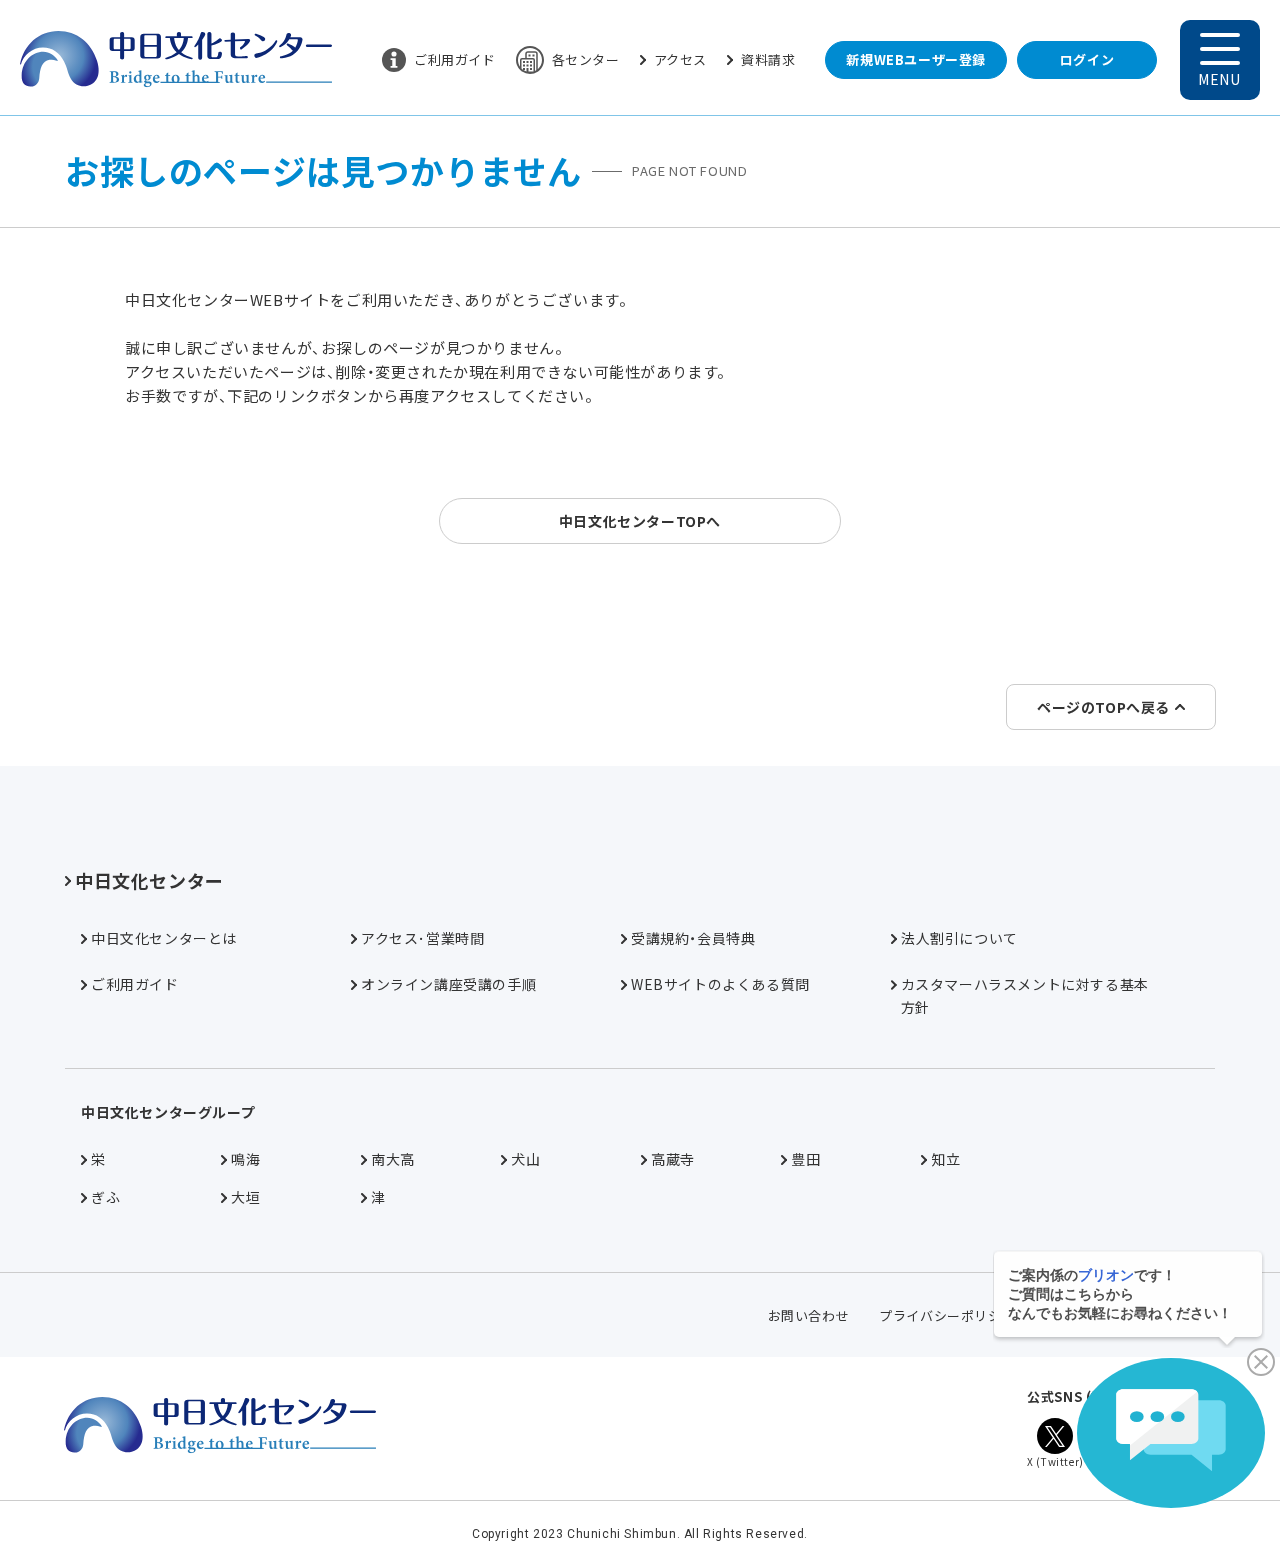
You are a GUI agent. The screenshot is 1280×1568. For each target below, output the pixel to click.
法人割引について (959, 938)
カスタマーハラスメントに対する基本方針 (1025, 995)
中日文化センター (149, 880)
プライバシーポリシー (947, 1315)
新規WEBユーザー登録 (916, 59)
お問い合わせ (809, 1315)
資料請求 (768, 59)
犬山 (525, 1159)
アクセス (680, 59)
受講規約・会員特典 (693, 938)
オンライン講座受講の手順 (448, 984)
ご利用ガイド (455, 59)
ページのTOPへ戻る (1103, 707)
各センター (586, 59)
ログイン (1087, 59)
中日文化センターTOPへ (640, 521)
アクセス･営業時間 (422, 938)
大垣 (245, 1197)
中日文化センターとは (164, 938)
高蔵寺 (673, 1159)
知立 (945, 1159)
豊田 (805, 1159)
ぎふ (105, 1197)
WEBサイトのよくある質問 (720, 984)
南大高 (393, 1159)
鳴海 (245, 1159)
